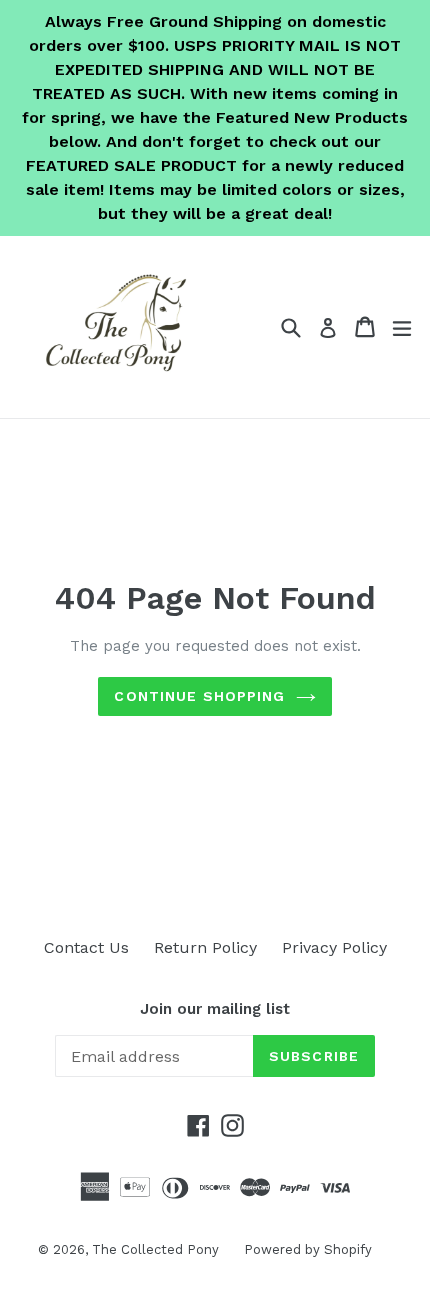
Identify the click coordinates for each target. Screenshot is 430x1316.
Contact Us (86, 947)
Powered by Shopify (308, 1249)
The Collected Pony (155, 1249)
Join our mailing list (215, 1009)
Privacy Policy (334, 947)
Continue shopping (199, 696)
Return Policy (205, 947)
